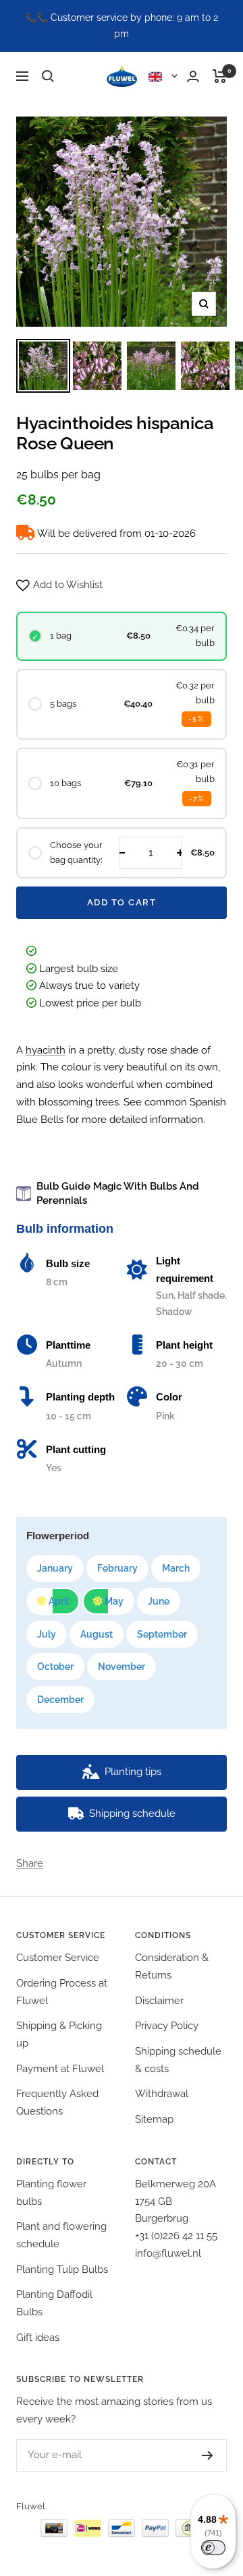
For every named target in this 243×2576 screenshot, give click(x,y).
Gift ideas (38, 2338)
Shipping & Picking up (59, 2034)
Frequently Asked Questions (57, 2102)
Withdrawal (162, 2094)
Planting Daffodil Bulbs (54, 2303)
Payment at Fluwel (60, 2069)
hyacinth (46, 1050)
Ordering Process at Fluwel (62, 1992)
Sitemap (154, 2119)
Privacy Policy (167, 2026)
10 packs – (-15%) (113, 1867)
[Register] (194, 2455)
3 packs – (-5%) (80, 1850)
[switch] (213, 2548)
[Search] (48, 76)
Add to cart (122, 902)
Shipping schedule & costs (178, 2060)
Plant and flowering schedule (61, 2235)
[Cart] (220, 76)
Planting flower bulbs (51, 2193)
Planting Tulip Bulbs (62, 2269)
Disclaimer (159, 2001)
